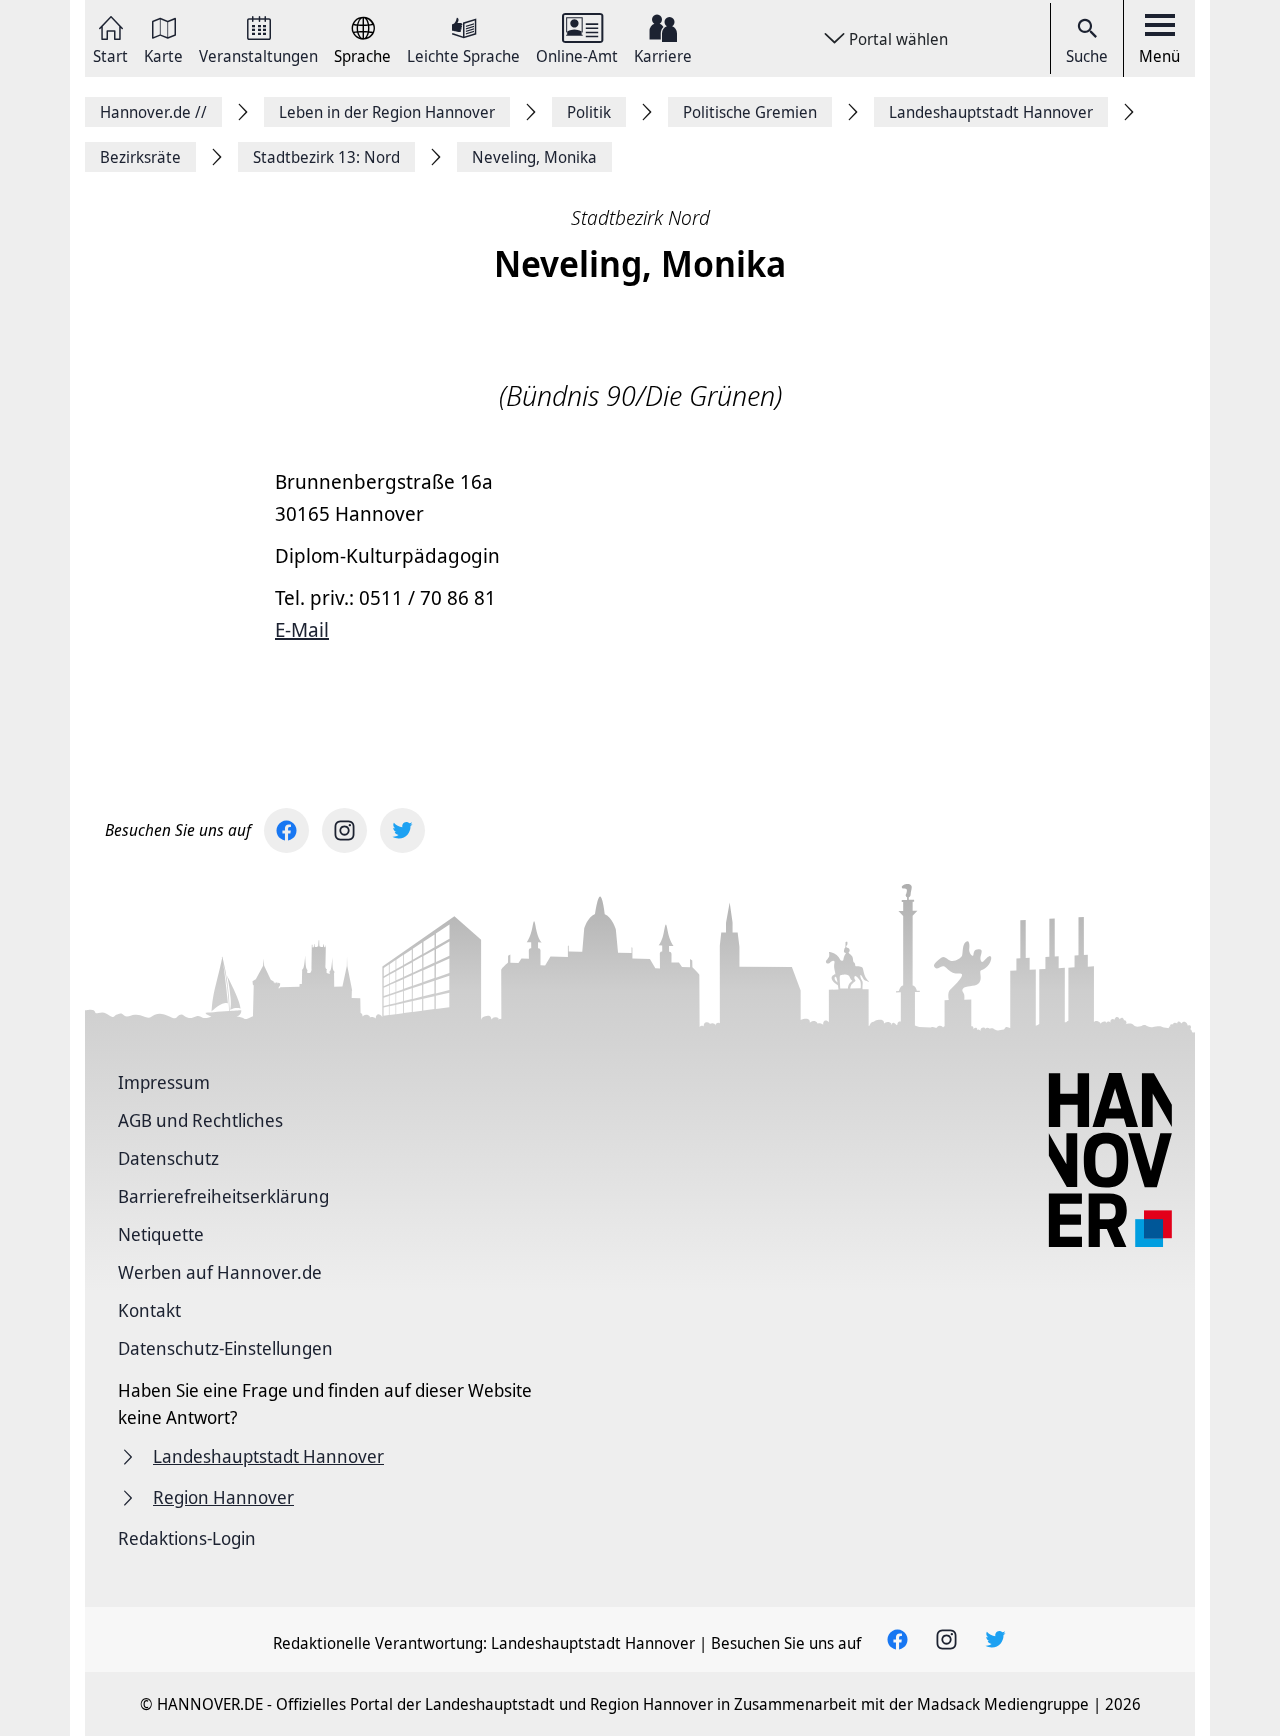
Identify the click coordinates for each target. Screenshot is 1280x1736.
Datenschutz (168, 1158)
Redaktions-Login (187, 1538)
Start (110, 54)
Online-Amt (577, 54)
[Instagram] (344, 830)
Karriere (663, 54)
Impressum (164, 1082)
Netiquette (161, 1234)
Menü (1159, 56)
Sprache (362, 54)
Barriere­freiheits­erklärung (223, 1196)
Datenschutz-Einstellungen (225, 1348)
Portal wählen (898, 39)
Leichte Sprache (463, 54)
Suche (1087, 56)
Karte (163, 54)
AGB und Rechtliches (200, 1120)
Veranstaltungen (258, 54)
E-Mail (302, 629)
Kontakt (149, 1310)
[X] (402, 830)
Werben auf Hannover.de (220, 1272)
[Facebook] (286, 830)
